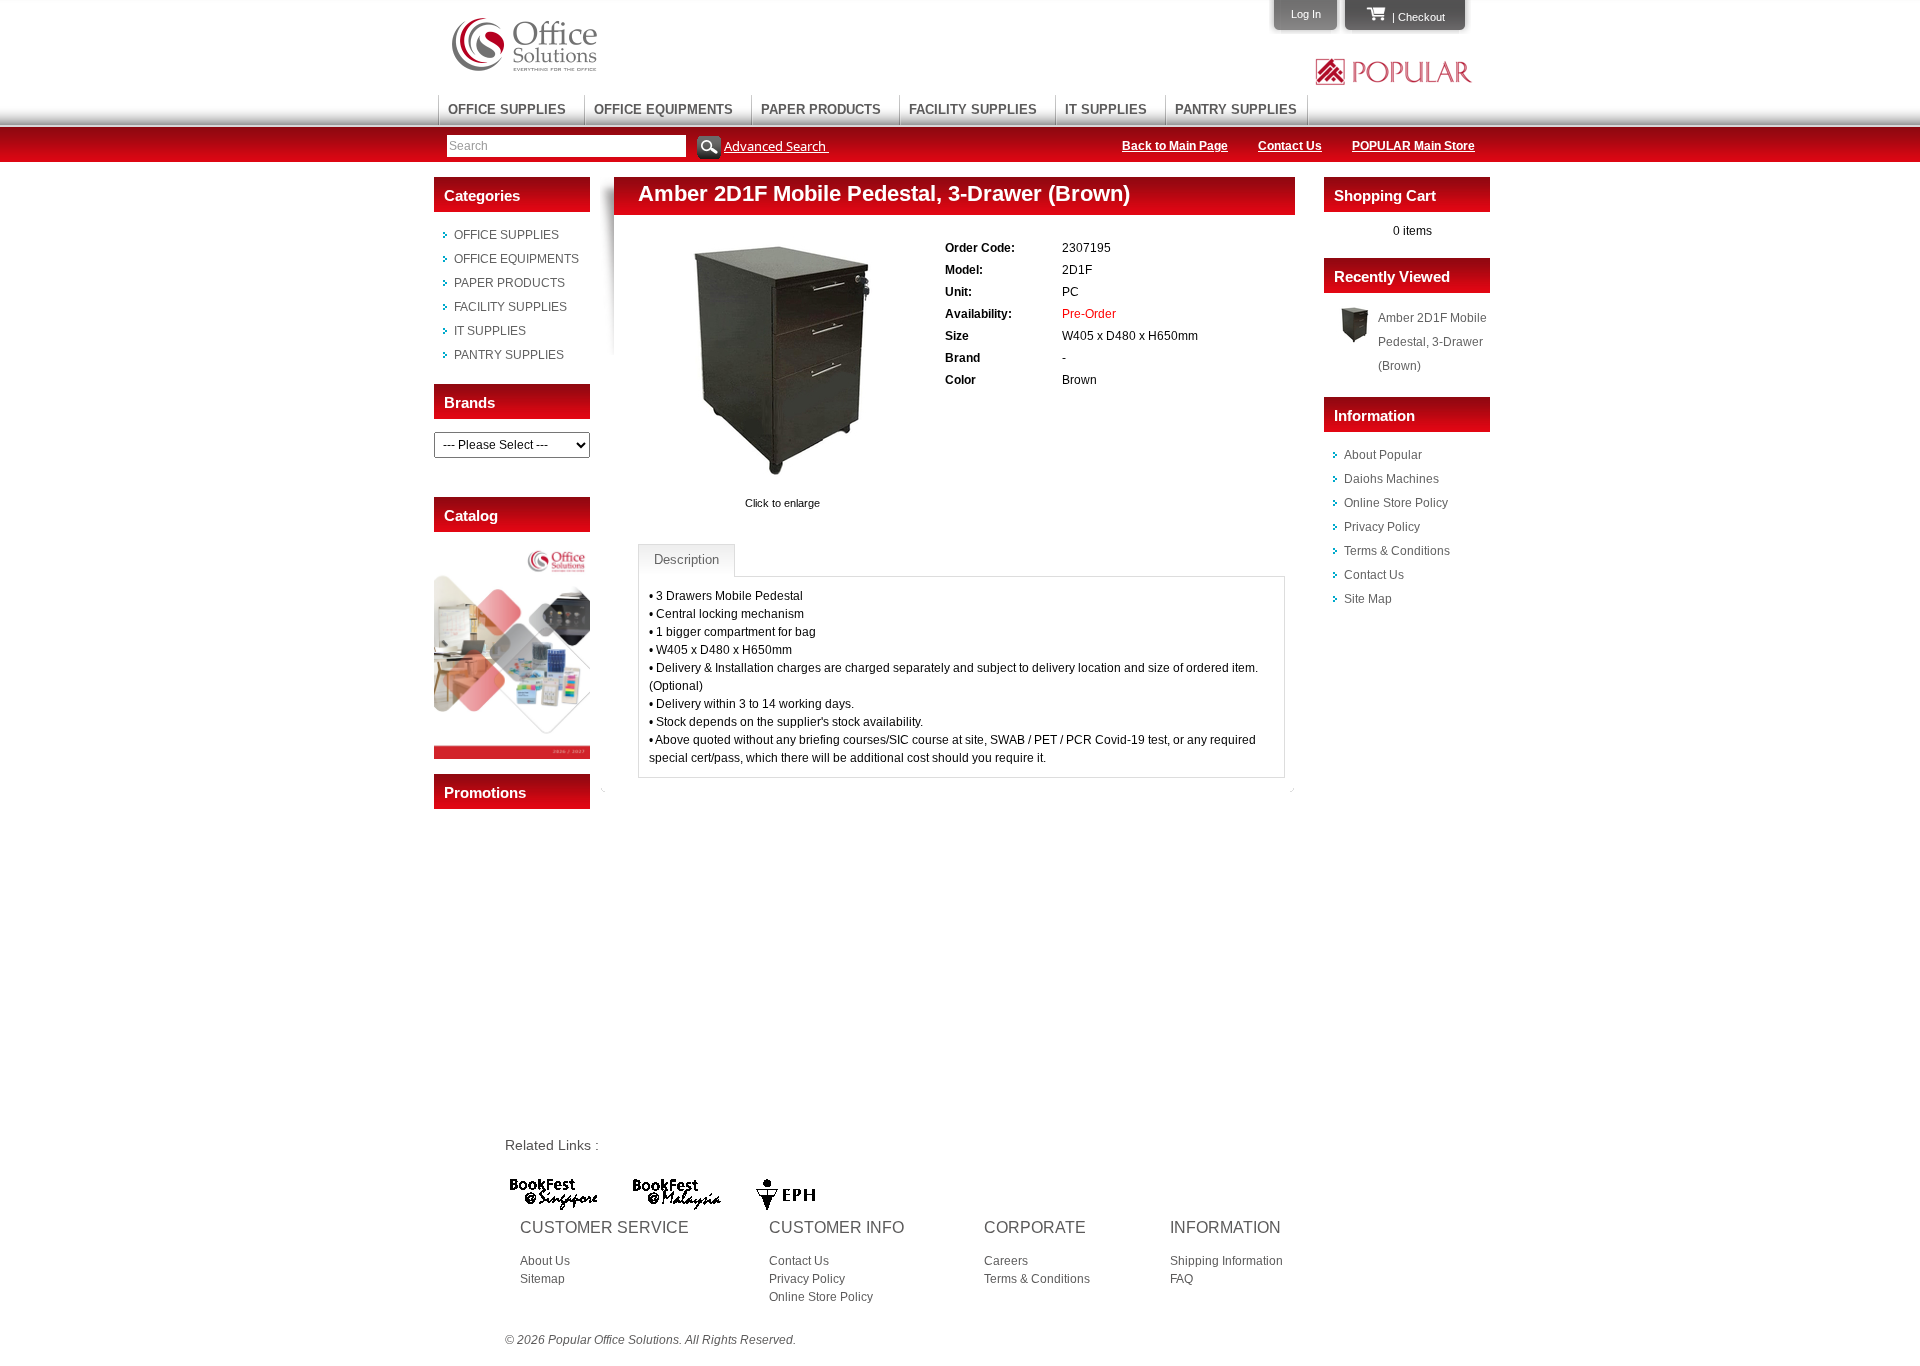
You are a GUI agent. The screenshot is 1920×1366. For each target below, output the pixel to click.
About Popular (1383, 455)
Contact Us (1290, 146)
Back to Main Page (1175, 146)
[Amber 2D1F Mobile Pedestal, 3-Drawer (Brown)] (783, 485)
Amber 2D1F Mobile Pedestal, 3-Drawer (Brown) (1432, 342)
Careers (1006, 1261)
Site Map (1368, 599)
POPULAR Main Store (1413, 146)
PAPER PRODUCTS (821, 109)
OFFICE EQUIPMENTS (663, 109)
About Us (545, 1261)
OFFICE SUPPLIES (507, 109)
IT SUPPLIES (1106, 109)
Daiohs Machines (1391, 479)
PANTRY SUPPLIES (1236, 109)
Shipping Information (1226, 1261)
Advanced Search (776, 146)
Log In (1306, 14)
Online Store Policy (1396, 503)
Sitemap (542, 1279)
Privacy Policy (1382, 527)
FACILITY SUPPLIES (973, 109)
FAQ (1181, 1279)
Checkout (1421, 17)
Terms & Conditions (1397, 551)
